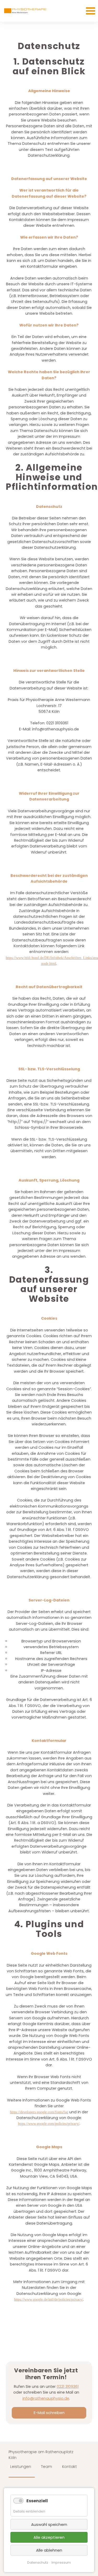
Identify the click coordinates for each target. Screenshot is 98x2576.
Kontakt (70, 2467)
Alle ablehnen (49, 2550)
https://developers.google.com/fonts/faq (39, 2112)
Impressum (61, 2562)
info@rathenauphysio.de (46, 2398)
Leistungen (21, 2467)
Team (47, 2467)
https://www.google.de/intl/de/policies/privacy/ (49, 2299)
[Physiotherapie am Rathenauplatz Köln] (25, 11)
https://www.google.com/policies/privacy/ (49, 2124)
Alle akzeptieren (49, 2537)
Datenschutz (38, 2562)
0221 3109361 (68, 2387)
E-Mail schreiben (49, 2413)
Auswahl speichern (49, 2524)
